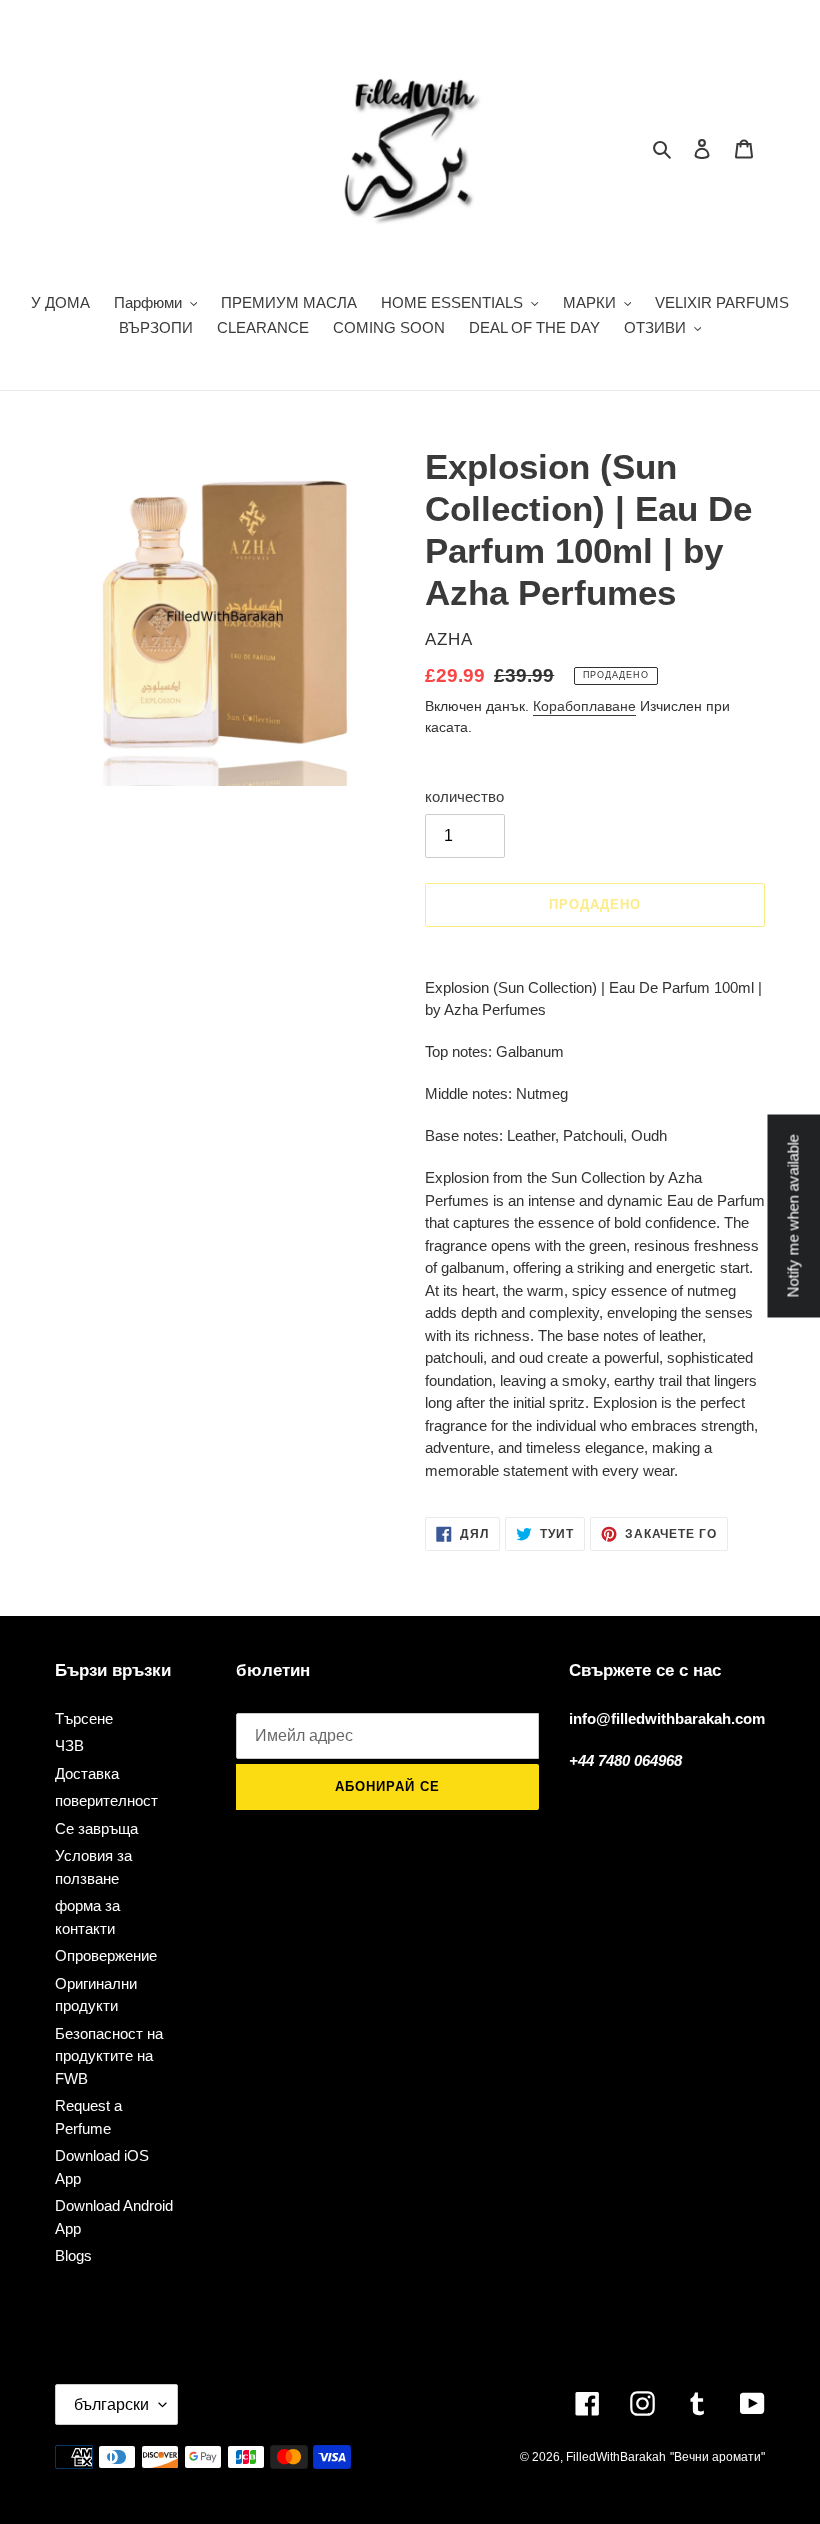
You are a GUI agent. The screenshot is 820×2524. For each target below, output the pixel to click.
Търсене (84, 1718)
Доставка (87, 1773)
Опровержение (106, 1955)
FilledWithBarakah (616, 2457)
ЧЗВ (69, 1745)
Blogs (73, 2255)
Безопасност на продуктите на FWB (109, 2056)
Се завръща (96, 1828)
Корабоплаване (584, 706)
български (111, 2404)
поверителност (106, 1800)
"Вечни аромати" (717, 2457)
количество (464, 796)
